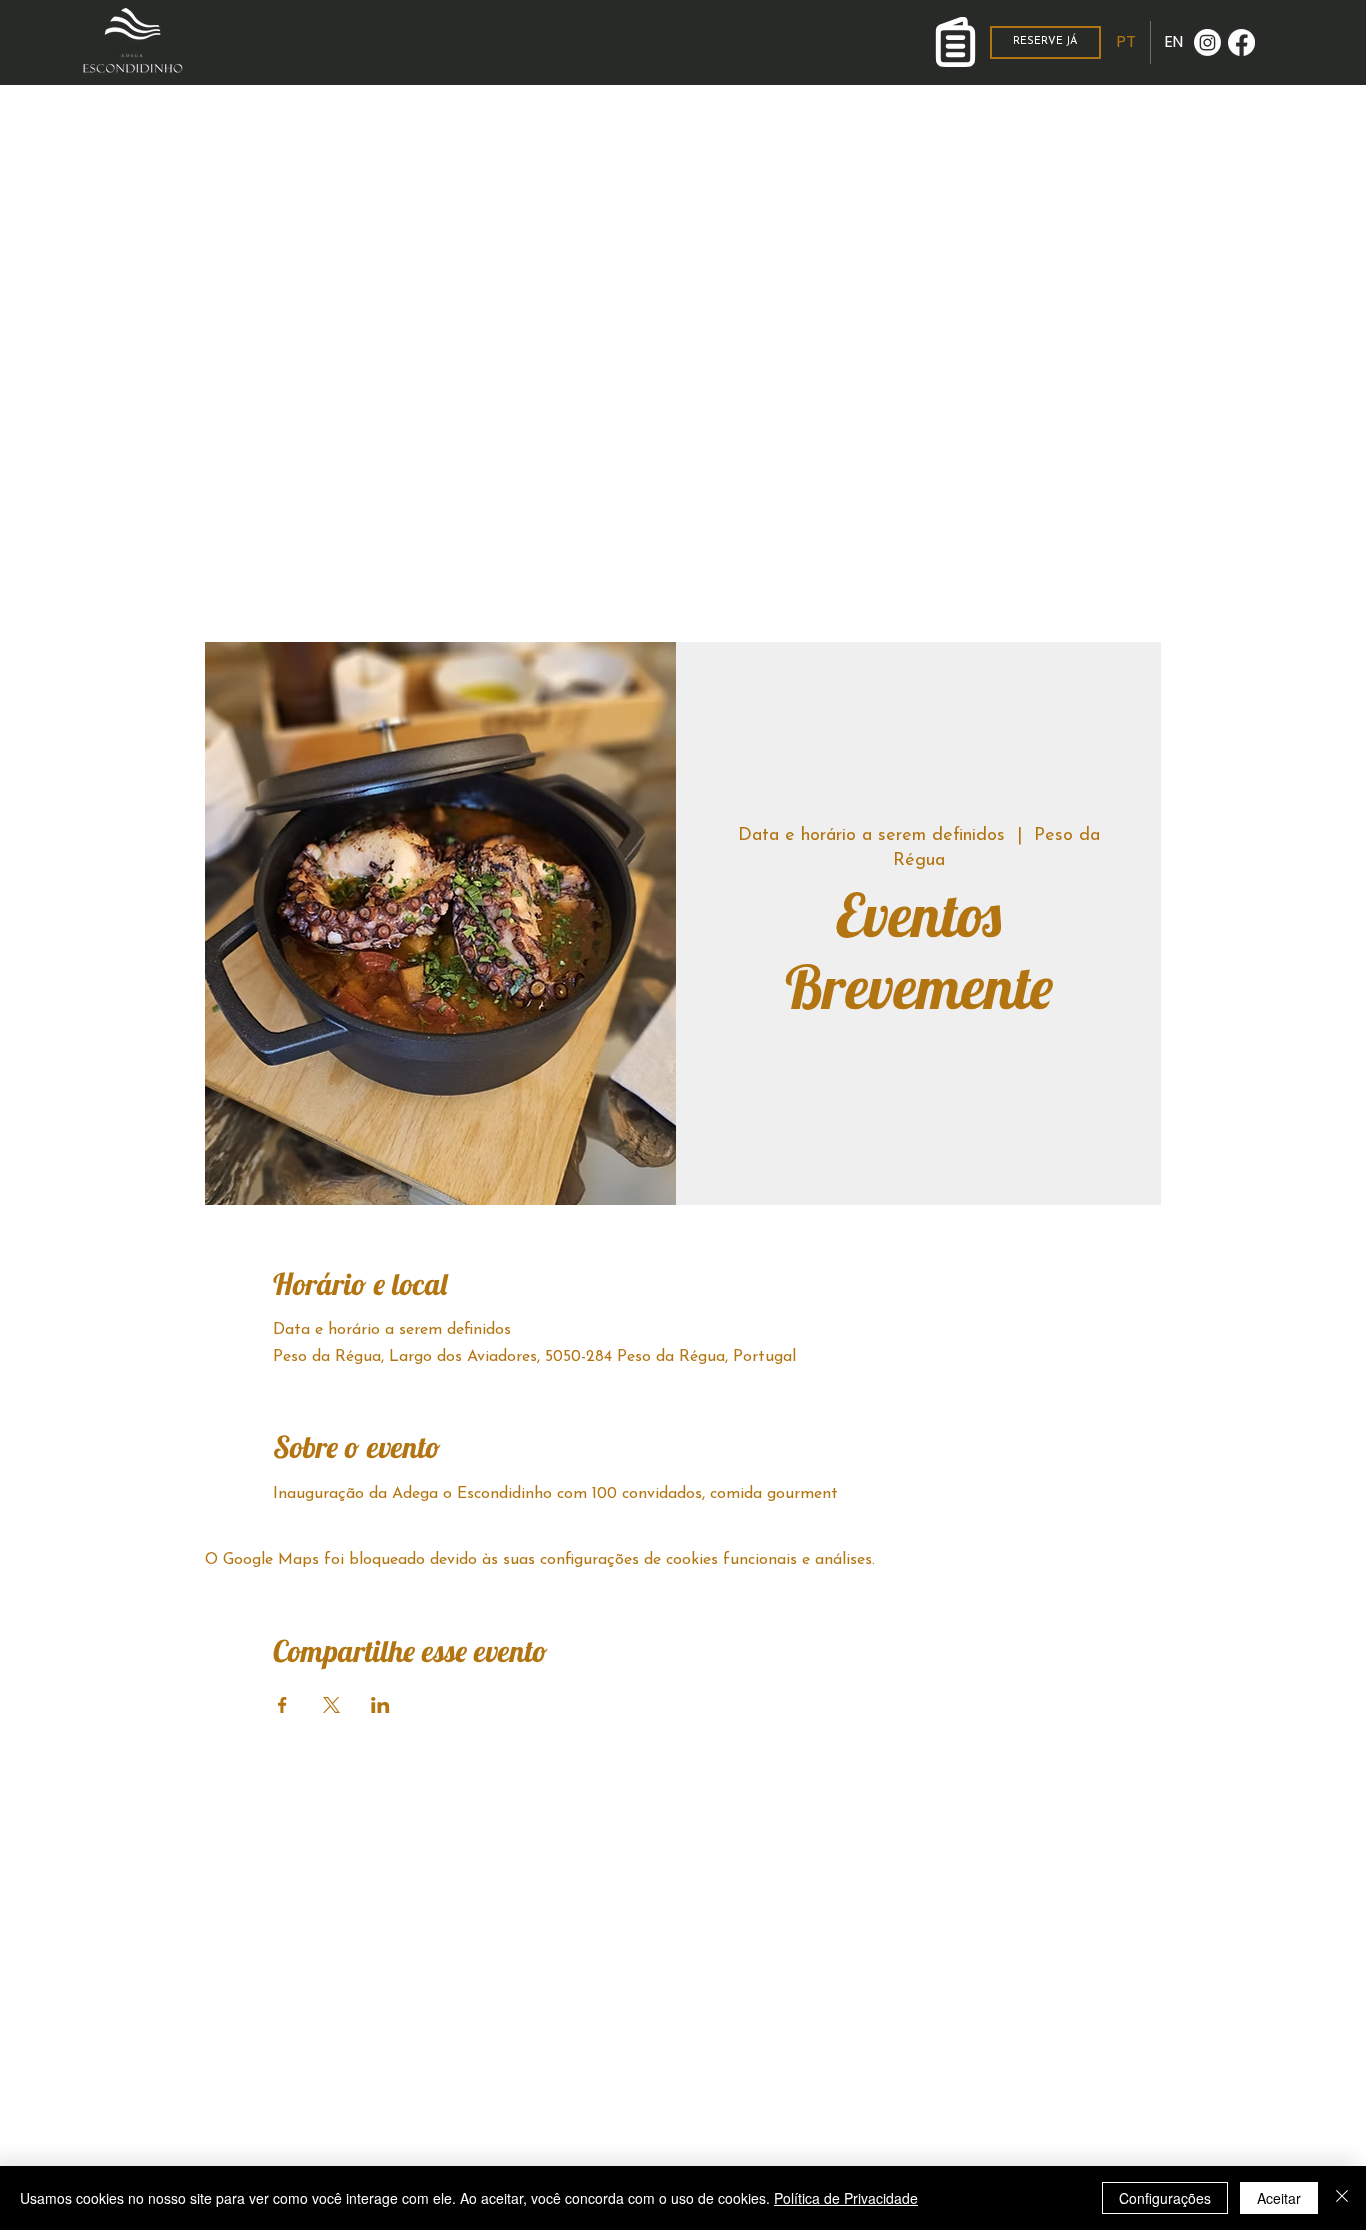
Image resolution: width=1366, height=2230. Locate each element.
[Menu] (955, 42)
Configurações (1165, 2198)
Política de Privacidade (846, 2198)
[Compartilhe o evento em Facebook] (282, 1705)
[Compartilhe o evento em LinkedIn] (380, 1705)
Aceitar (1279, 2198)
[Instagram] (1207, 42)
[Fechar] (1342, 2198)
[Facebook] (1241, 42)
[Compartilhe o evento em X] (331, 1705)
